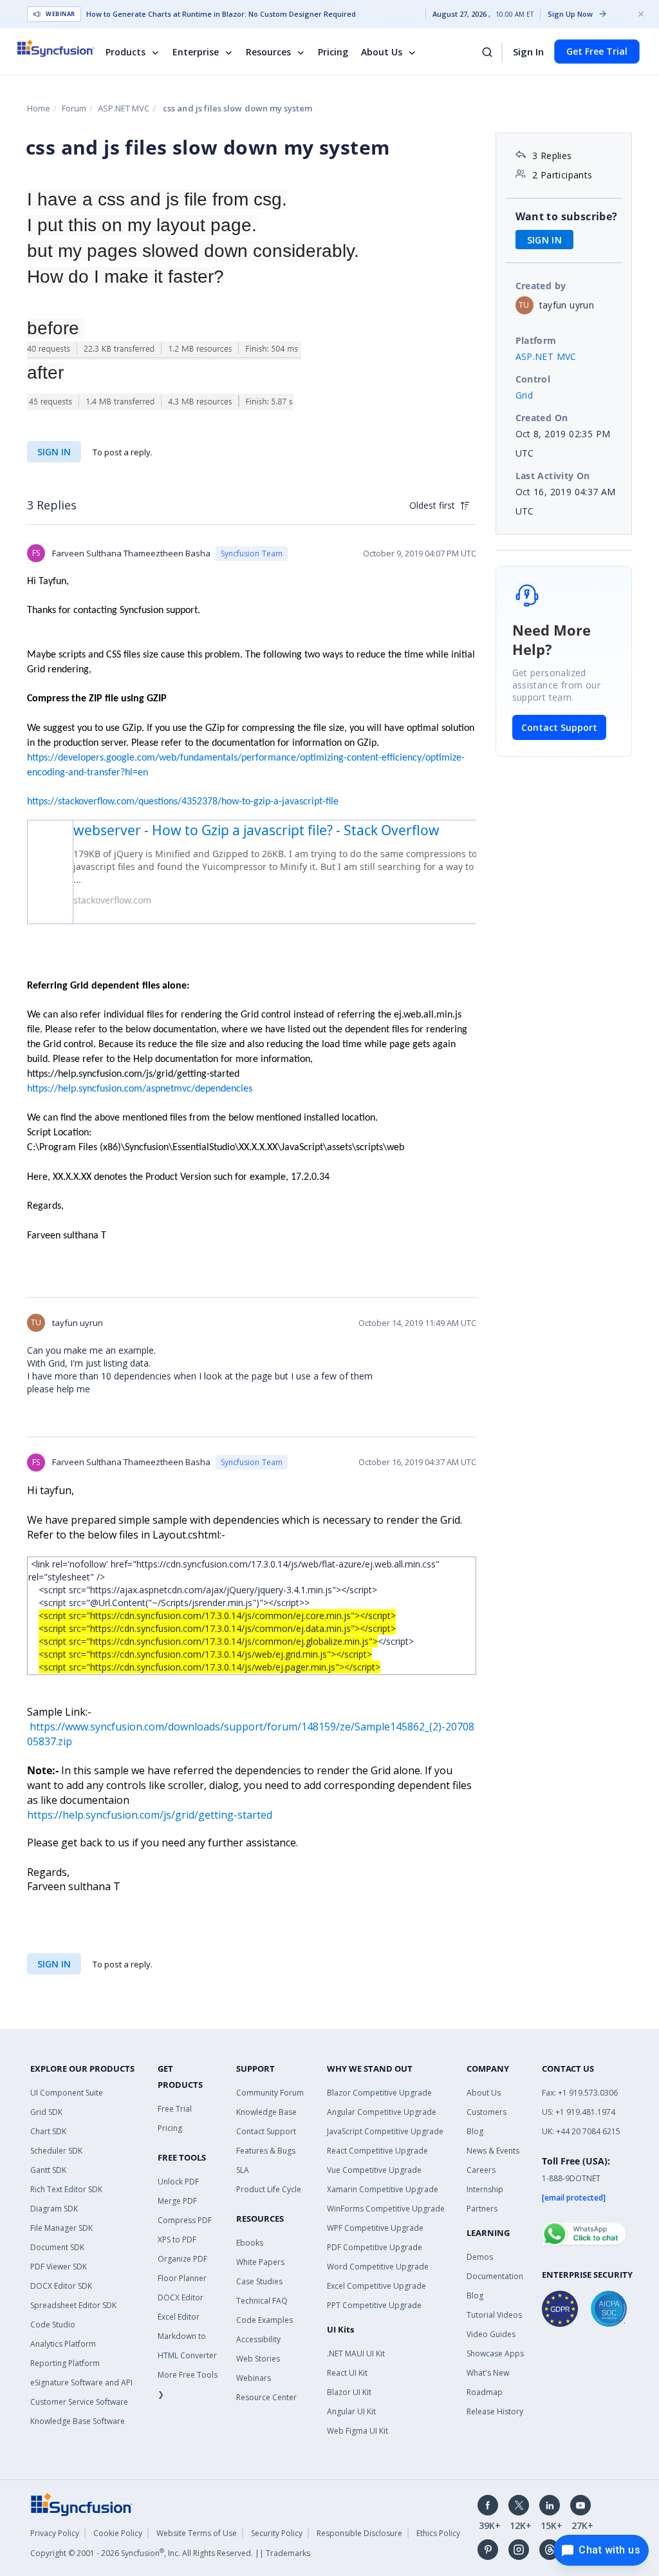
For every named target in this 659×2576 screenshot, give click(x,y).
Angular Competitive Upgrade (382, 2112)
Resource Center (266, 2397)
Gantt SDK (48, 2170)
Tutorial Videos (494, 2315)
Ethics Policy (438, 2533)
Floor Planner (182, 2278)
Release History (495, 2411)
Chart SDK (48, 2131)
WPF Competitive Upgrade (375, 2228)
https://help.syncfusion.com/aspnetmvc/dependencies (140, 1089)
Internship (485, 2189)
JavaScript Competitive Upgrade (385, 2131)
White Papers (260, 2262)
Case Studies (259, 2281)
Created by (541, 286)
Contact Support (559, 727)
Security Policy (277, 2533)
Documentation (495, 2276)
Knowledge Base (266, 2112)
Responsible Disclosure (359, 2533)
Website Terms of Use (197, 2533)
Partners (482, 2209)
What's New (488, 2373)
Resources (268, 52)
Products (125, 52)
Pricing (333, 52)
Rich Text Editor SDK (66, 2189)
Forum (74, 108)
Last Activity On (553, 476)
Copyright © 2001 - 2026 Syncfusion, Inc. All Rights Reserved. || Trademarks (170, 2553)
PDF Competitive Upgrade (375, 2247)
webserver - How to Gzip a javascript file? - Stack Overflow (256, 830)
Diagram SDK (54, 2209)
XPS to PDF (177, 2240)
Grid (524, 395)
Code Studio (53, 2325)
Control (533, 379)
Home (39, 108)
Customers (487, 2112)
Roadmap (485, 2392)
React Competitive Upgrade (377, 2151)
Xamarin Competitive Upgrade (383, 2189)
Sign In (528, 52)
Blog (475, 2131)
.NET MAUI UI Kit (356, 2353)
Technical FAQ (262, 2301)
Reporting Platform (65, 2363)
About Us (382, 52)
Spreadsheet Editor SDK (73, 2305)
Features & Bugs (266, 2151)
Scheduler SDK (56, 2151)
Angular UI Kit (351, 2411)
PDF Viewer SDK (59, 2267)
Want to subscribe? (567, 216)
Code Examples (265, 2320)
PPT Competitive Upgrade (374, 2305)
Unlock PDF (178, 2182)
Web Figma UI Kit (357, 2431)
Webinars (254, 2378)
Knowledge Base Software (78, 2421)
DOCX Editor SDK (61, 2286)
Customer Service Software (79, 2402)
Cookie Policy (118, 2533)
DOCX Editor (181, 2297)
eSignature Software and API (81, 2382)
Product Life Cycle (269, 2189)
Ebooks (250, 2243)
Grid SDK (46, 2112)
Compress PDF (185, 2220)
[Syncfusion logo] (64, 48)
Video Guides (491, 2334)
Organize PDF (182, 2259)
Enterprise (196, 52)
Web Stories (258, 2359)
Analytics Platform (63, 2344)
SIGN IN (54, 452)
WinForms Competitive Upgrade (386, 2209)
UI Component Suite (67, 2093)
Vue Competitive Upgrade (374, 2170)
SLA (243, 2170)
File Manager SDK (61, 2228)
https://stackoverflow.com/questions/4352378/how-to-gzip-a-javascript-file (183, 802)
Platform (536, 340)
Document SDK (57, 2247)
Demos (480, 2257)
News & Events (493, 2151)
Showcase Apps (495, 2353)
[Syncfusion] (82, 2503)
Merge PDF (177, 2201)
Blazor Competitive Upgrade (379, 2093)
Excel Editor (179, 2317)
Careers (481, 2170)
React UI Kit (347, 2373)
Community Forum (270, 2093)
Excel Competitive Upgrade (376, 2286)
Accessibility (258, 2339)
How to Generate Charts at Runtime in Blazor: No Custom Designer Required (221, 14)
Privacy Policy (55, 2533)
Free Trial (175, 2109)
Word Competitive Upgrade (378, 2267)
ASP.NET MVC (124, 108)
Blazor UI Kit (349, 2392)
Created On (542, 418)
